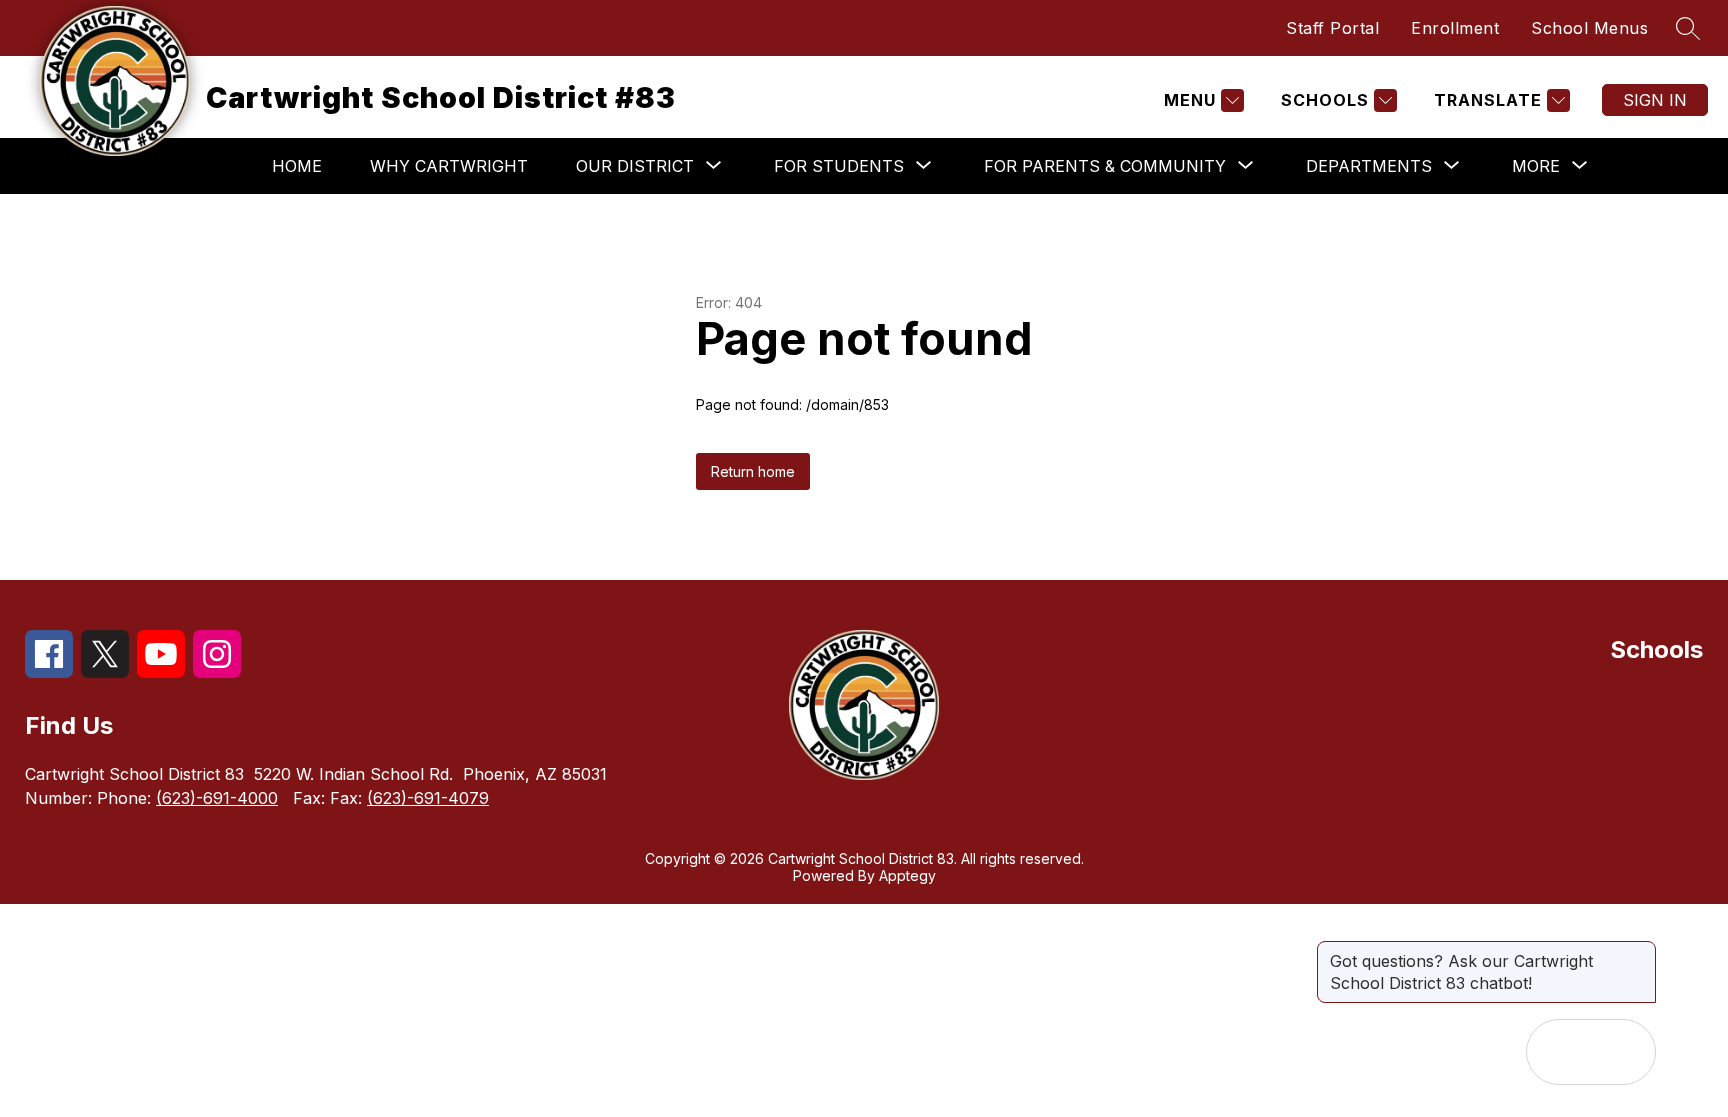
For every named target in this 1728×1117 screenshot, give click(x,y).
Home (297, 166)
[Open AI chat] (1623, 1052)
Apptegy (907, 875)
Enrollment (1455, 28)
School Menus (1589, 28)
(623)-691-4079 (428, 798)
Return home (753, 471)
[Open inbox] (1559, 1052)
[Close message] (1640, 951)
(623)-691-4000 (217, 798)
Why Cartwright (449, 166)
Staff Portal (1332, 28)
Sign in (1655, 100)
